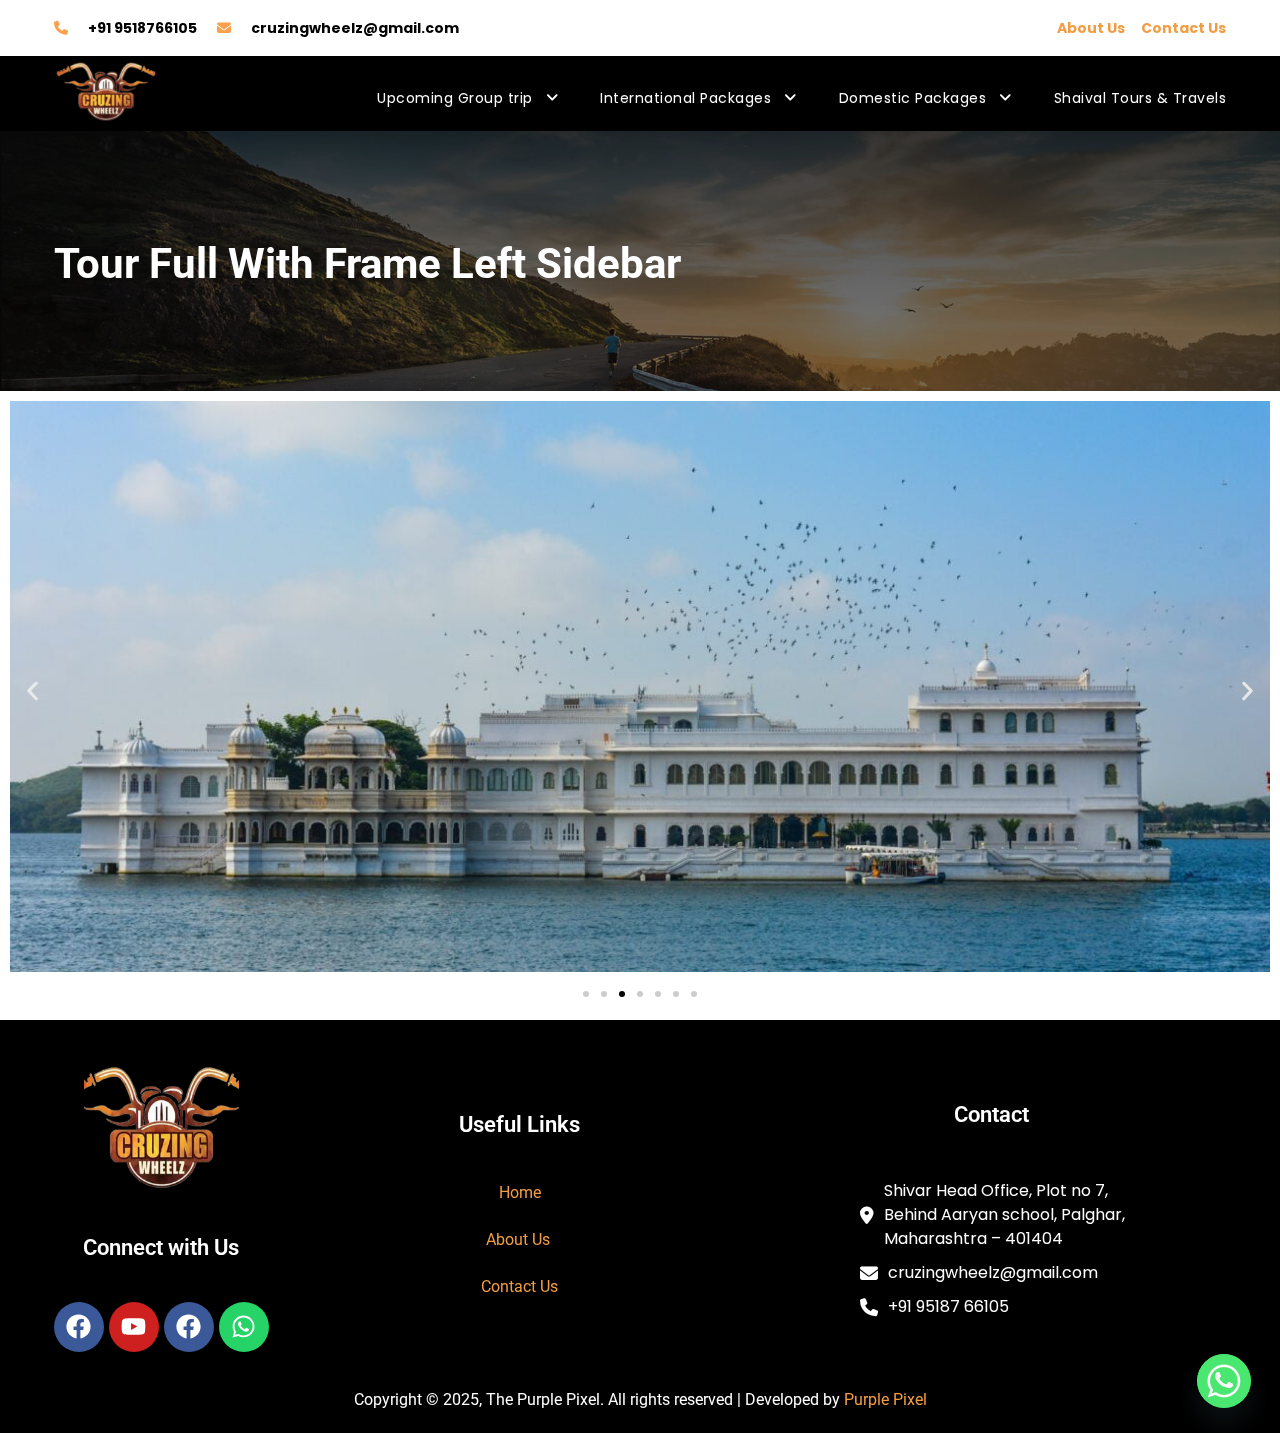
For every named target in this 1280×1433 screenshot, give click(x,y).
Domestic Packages (913, 98)
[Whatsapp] (244, 1327)
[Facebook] (79, 1327)
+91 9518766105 (142, 28)
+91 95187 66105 (948, 1306)
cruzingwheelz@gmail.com (355, 28)
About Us (1091, 28)
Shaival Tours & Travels (1140, 98)
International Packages (685, 98)
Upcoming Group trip (455, 98)
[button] (32, 690)
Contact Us (1183, 28)
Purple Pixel (885, 1399)
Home (520, 1192)
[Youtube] (134, 1327)
